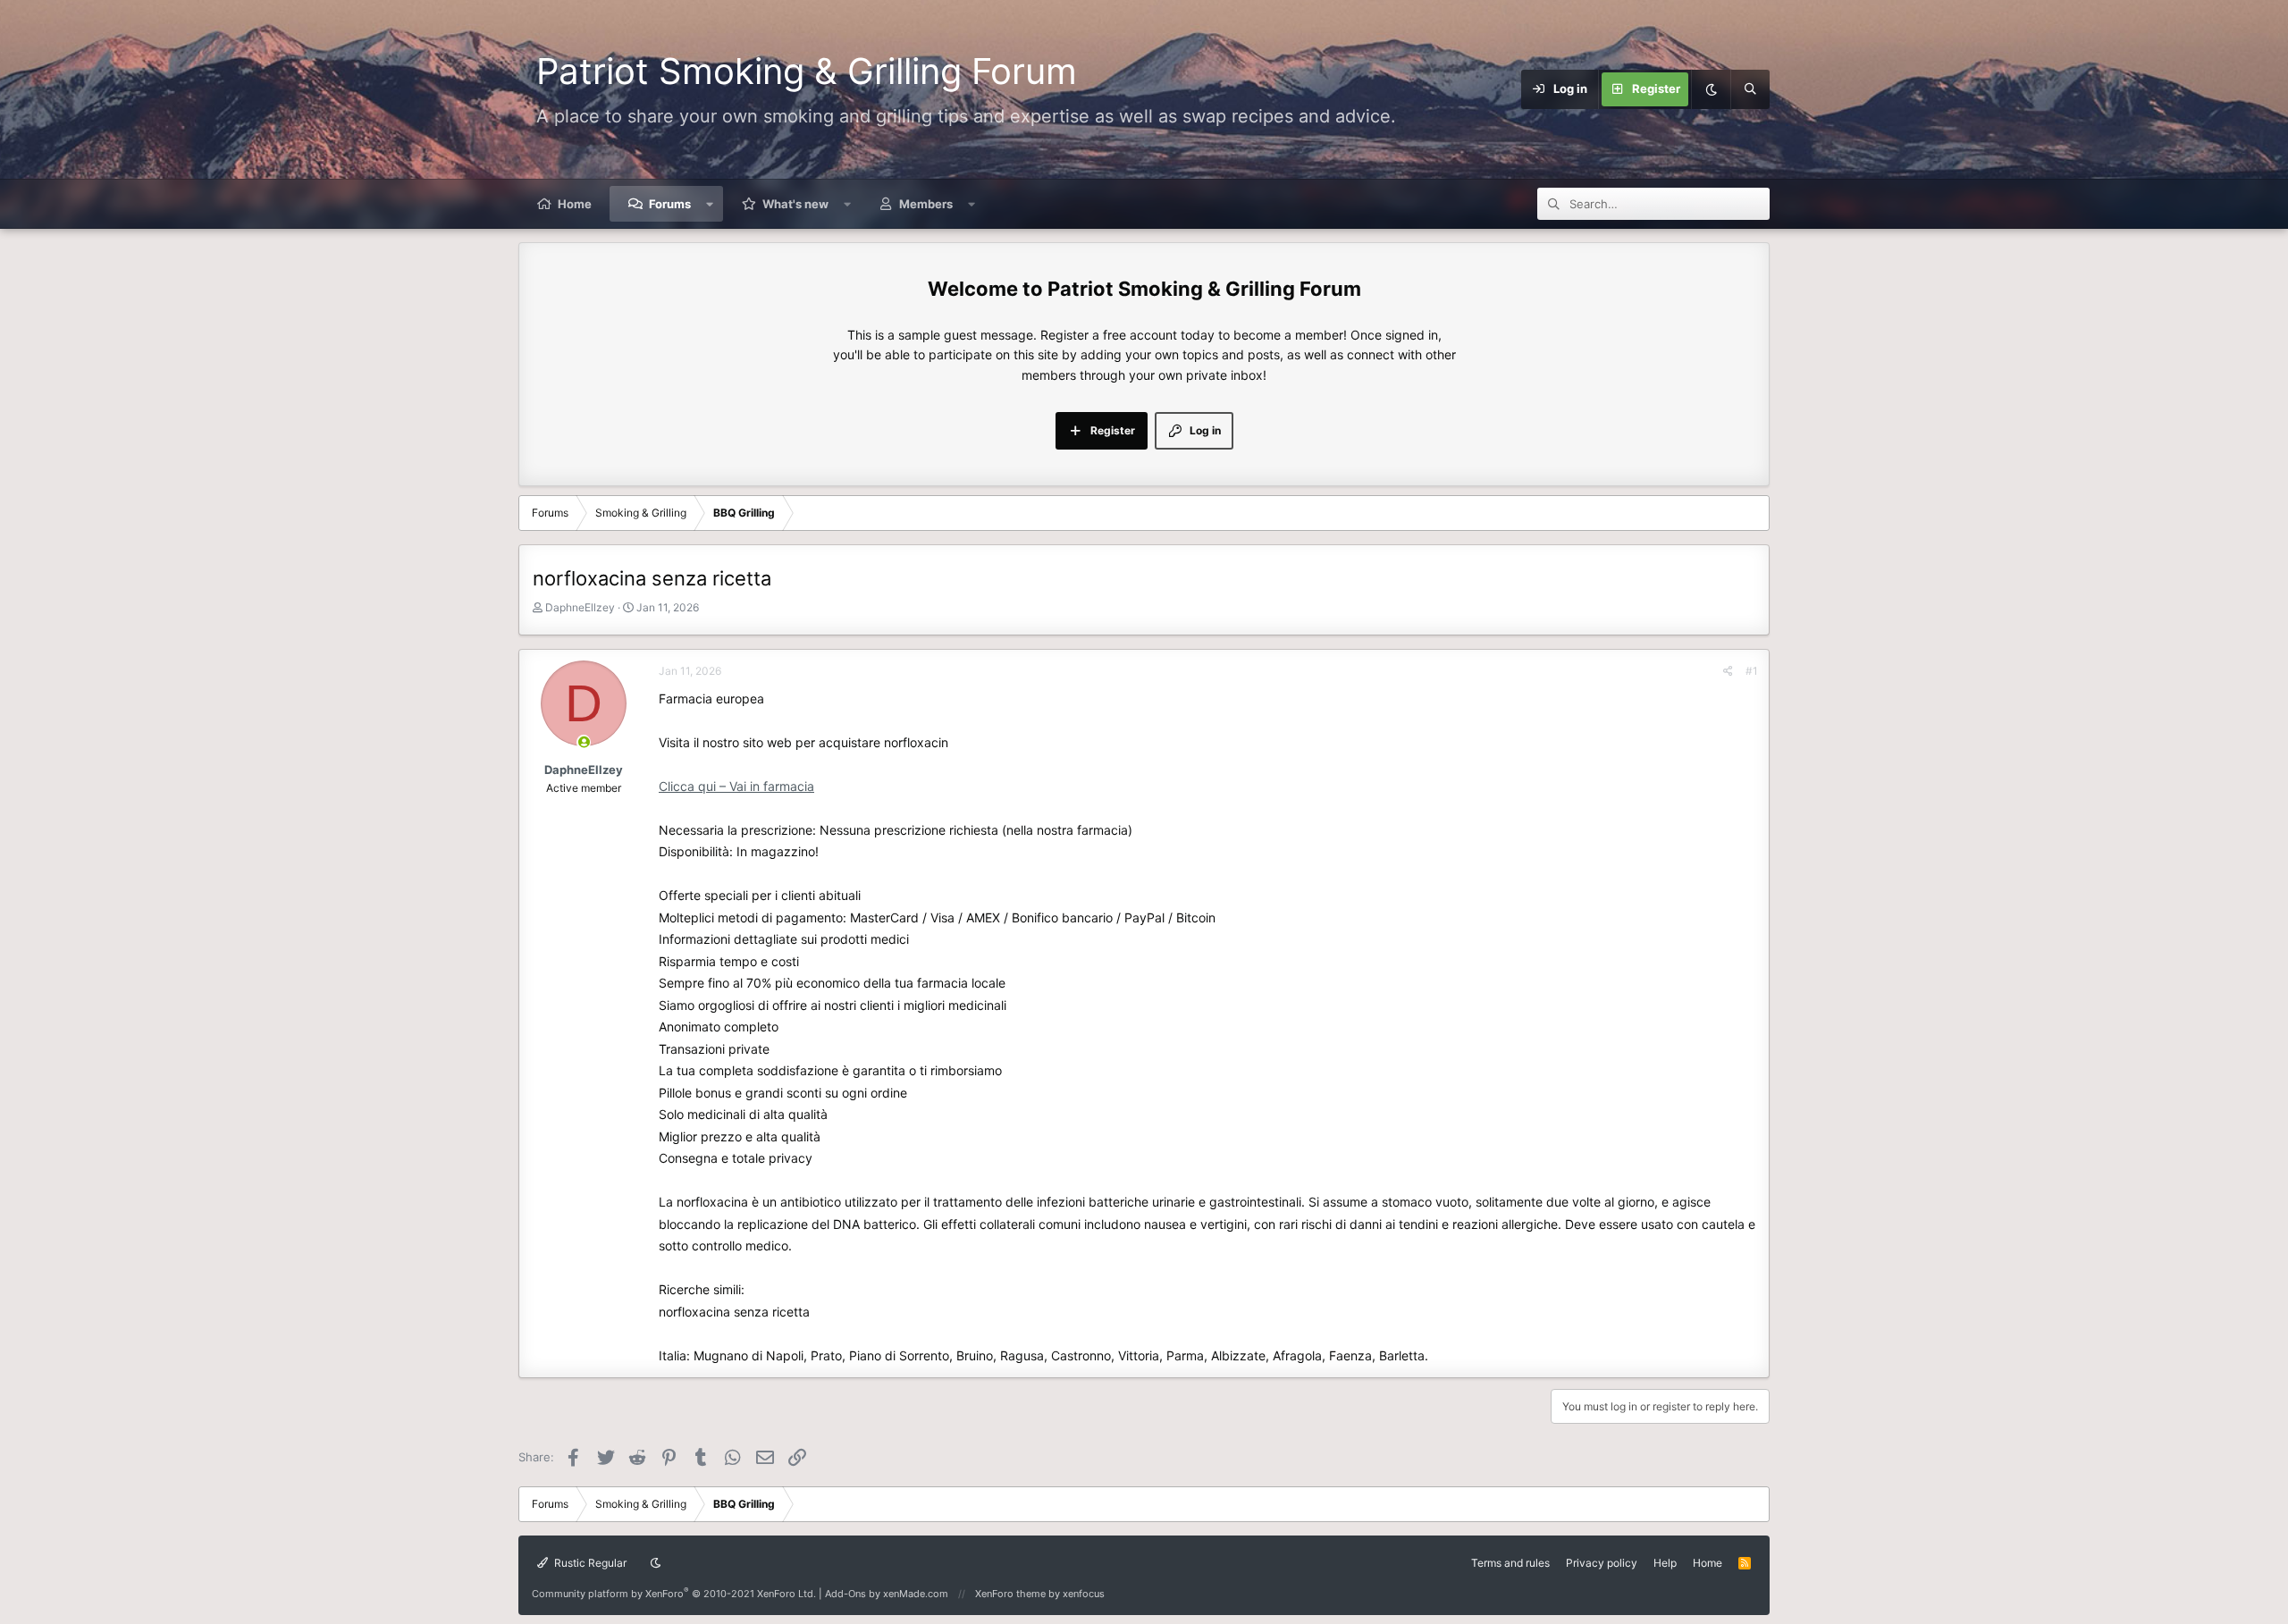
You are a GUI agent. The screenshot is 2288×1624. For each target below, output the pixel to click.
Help (1665, 1563)
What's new (795, 204)
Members (926, 204)
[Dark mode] (1711, 89)
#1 (1752, 671)
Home (575, 204)
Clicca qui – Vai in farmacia (736, 786)
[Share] (1728, 671)
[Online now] (584, 742)
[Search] (1750, 89)
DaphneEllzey (580, 607)
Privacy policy (1602, 1563)
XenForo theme (1010, 1594)
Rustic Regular (589, 1563)
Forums (670, 204)
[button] (710, 204)
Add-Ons (845, 1594)
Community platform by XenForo (674, 1594)
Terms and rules (1510, 1563)
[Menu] (1468, 89)
